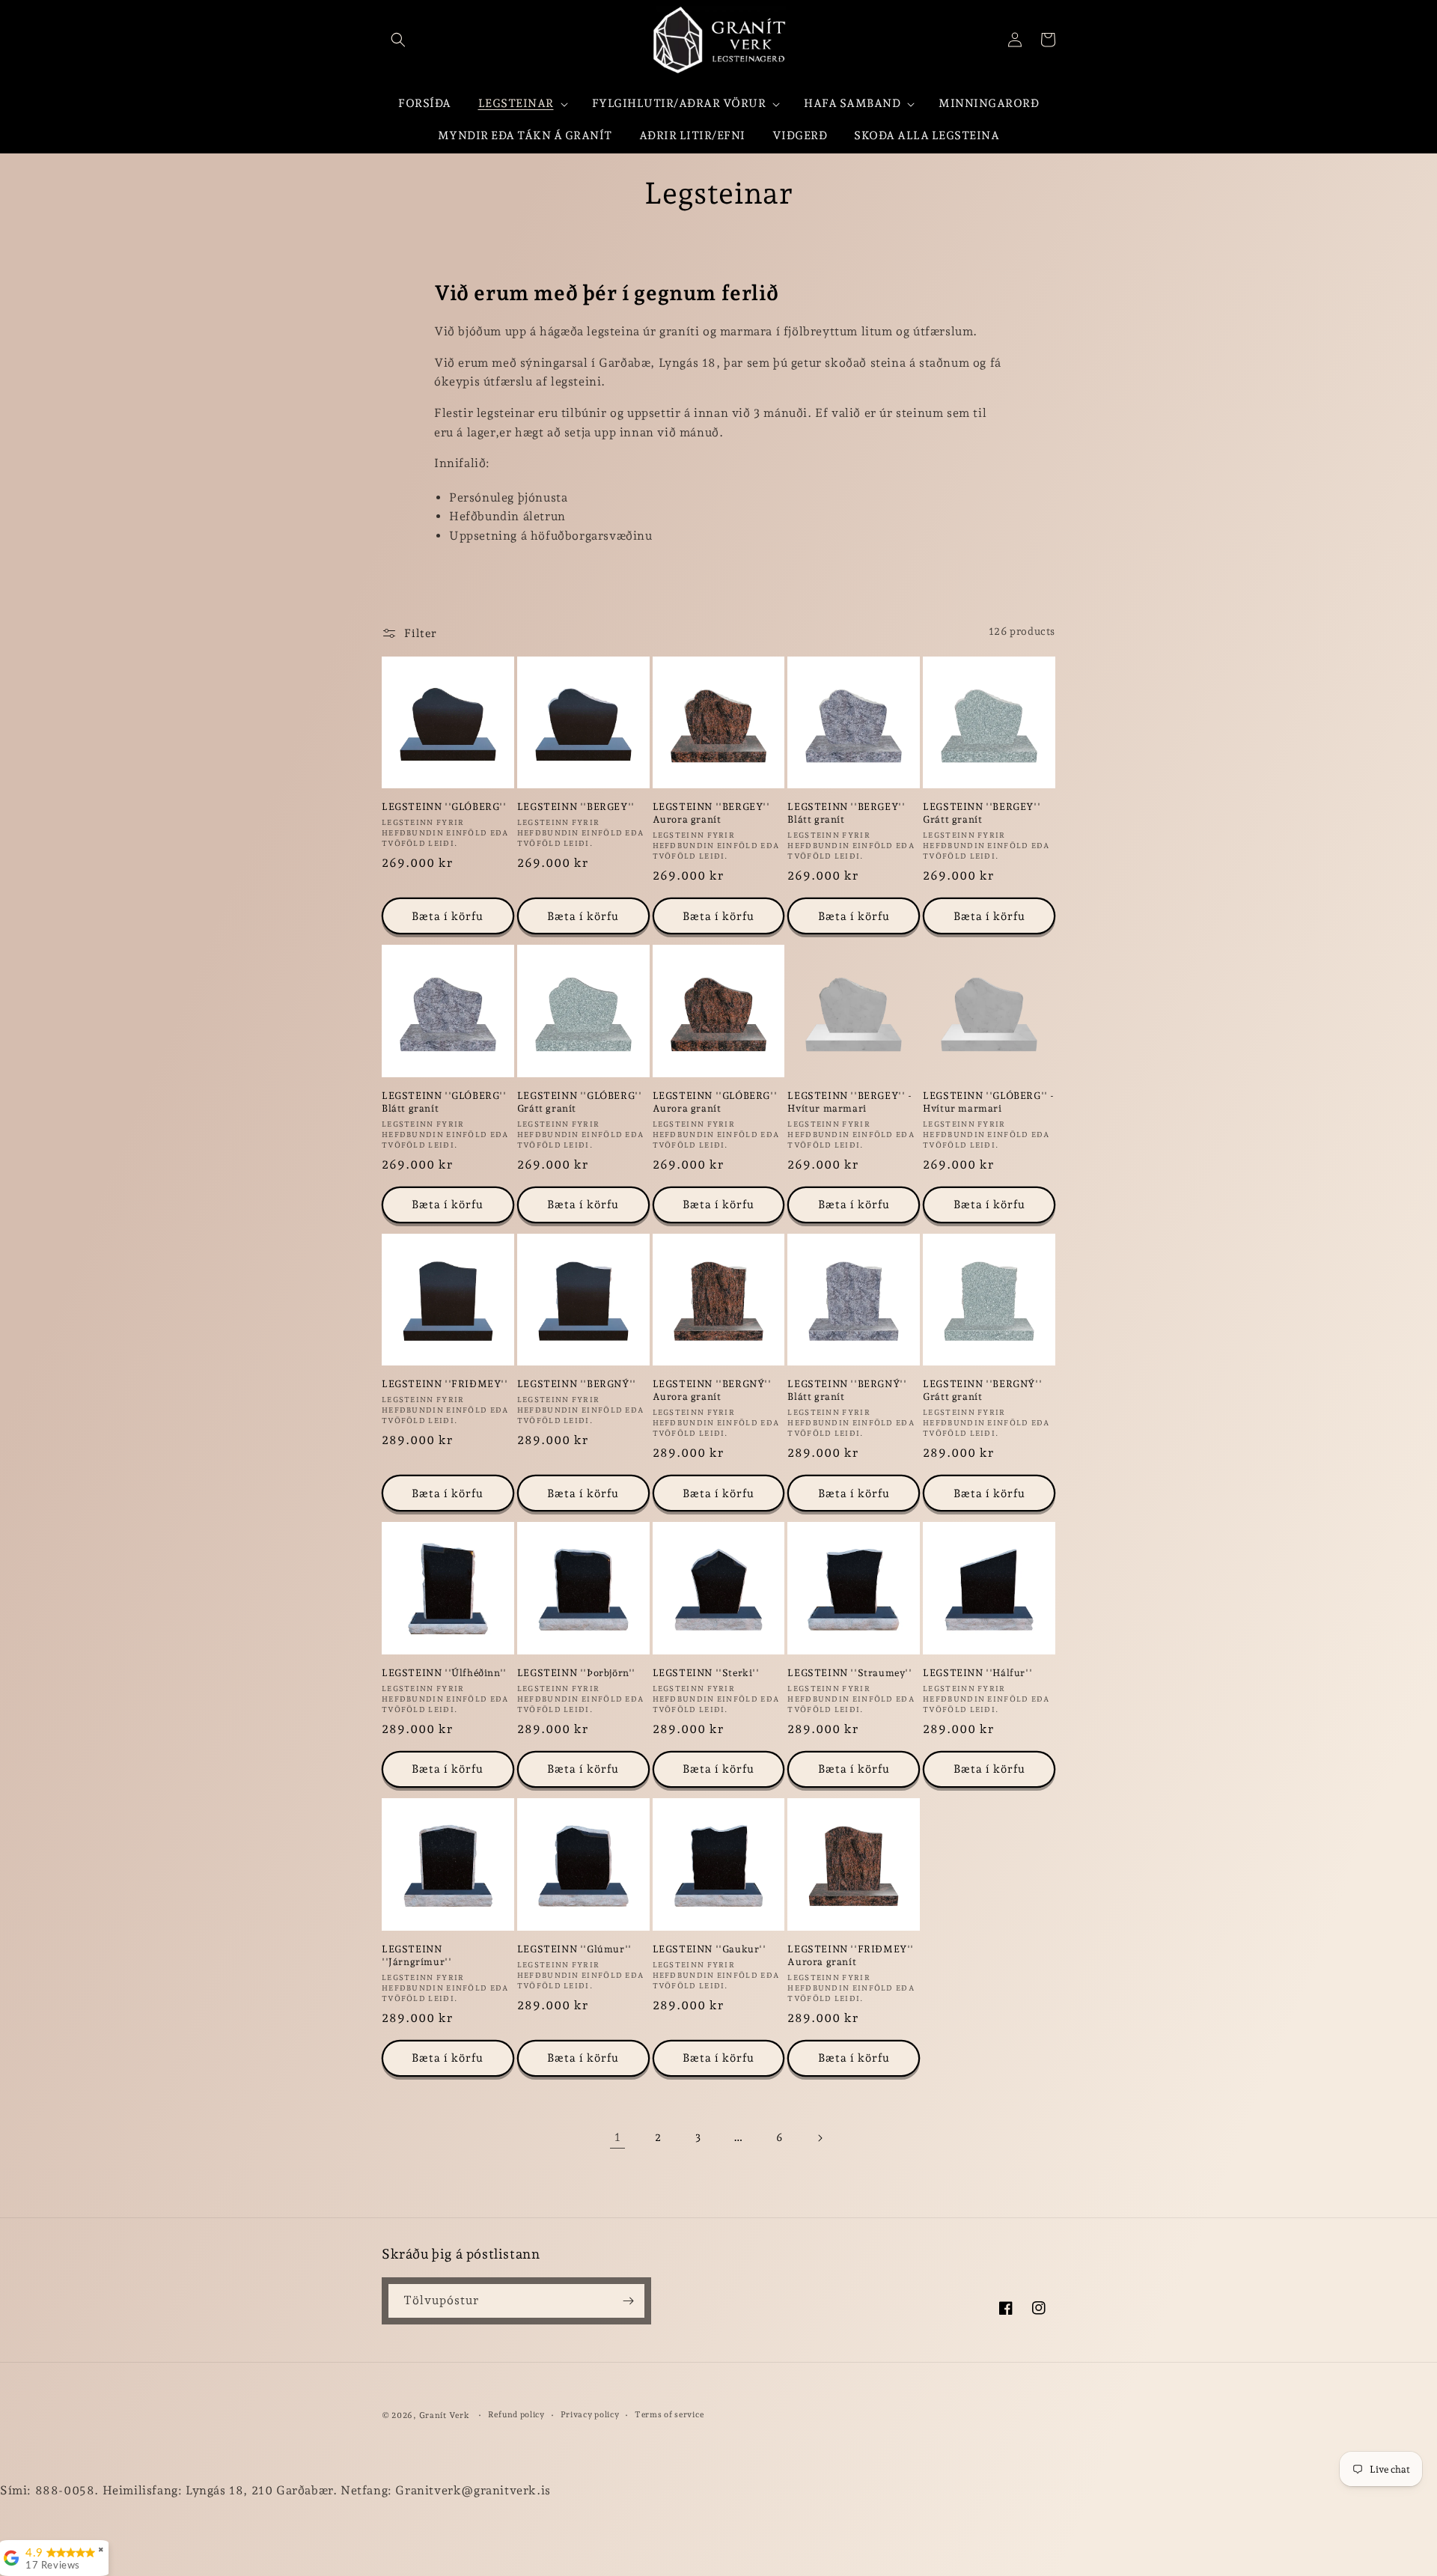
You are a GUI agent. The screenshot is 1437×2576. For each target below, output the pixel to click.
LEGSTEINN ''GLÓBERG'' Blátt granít (444, 1102)
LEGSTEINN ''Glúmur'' (574, 1949)
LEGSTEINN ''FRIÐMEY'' (445, 1384)
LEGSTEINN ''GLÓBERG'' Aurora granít (715, 1102)
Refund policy (516, 2415)
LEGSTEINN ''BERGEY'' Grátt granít (982, 813)
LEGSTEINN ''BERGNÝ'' (577, 1384)
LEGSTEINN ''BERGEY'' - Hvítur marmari (849, 1102)
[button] (398, 40)
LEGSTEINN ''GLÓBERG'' (444, 807)
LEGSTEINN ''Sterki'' (706, 1673)
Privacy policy (590, 2415)
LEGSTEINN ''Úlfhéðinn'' (444, 1673)
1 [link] (618, 2137)
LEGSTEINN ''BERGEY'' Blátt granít (846, 813)
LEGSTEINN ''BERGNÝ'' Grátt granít (982, 1390)
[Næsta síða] (820, 2138)
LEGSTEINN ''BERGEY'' (576, 807)
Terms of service (669, 2415)
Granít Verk (445, 2415)
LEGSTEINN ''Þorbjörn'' (576, 1673)
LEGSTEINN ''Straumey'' (849, 1673)
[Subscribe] (628, 2301)
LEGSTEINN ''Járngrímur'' (417, 1955)
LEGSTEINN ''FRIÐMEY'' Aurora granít (851, 1955)
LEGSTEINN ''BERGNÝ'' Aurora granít (712, 1390)
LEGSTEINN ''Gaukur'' (710, 1949)
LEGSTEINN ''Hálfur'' (977, 1673)
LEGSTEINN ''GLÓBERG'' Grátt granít (580, 1102)
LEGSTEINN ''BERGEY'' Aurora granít (711, 813)
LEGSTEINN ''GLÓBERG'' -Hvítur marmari (989, 1102)
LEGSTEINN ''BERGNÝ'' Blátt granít (847, 1390)
